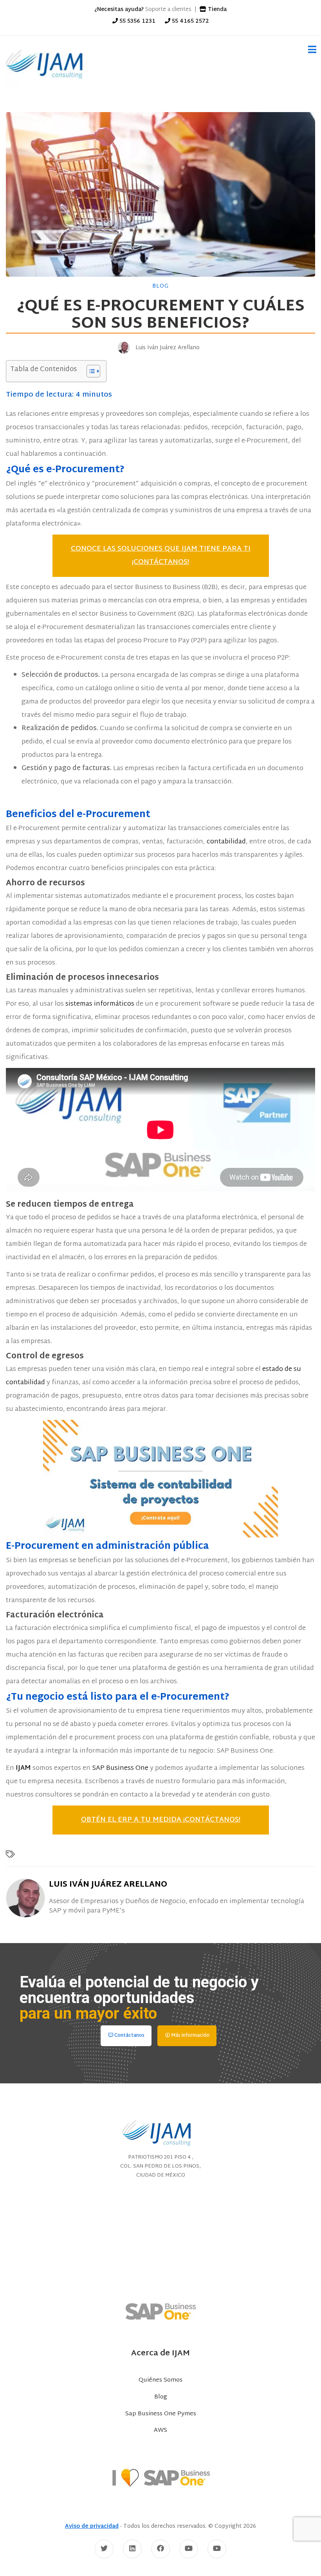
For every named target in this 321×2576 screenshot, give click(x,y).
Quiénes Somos (160, 2380)
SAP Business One (120, 1768)
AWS (160, 2431)
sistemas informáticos (100, 1004)
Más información (190, 2036)
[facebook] (160, 2549)
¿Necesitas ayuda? (119, 10)
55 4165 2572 (190, 21)
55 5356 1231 (137, 21)
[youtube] (189, 2549)
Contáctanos (129, 2036)
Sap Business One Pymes (161, 2414)
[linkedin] (132, 2549)
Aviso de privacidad (92, 2526)
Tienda (216, 10)
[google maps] (160, 2234)
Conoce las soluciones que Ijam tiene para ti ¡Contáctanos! (161, 556)
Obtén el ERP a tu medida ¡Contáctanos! (161, 1820)
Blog (160, 286)
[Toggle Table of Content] (89, 371)
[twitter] (104, 2549)
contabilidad (226, 842)
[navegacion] (309, 50)
